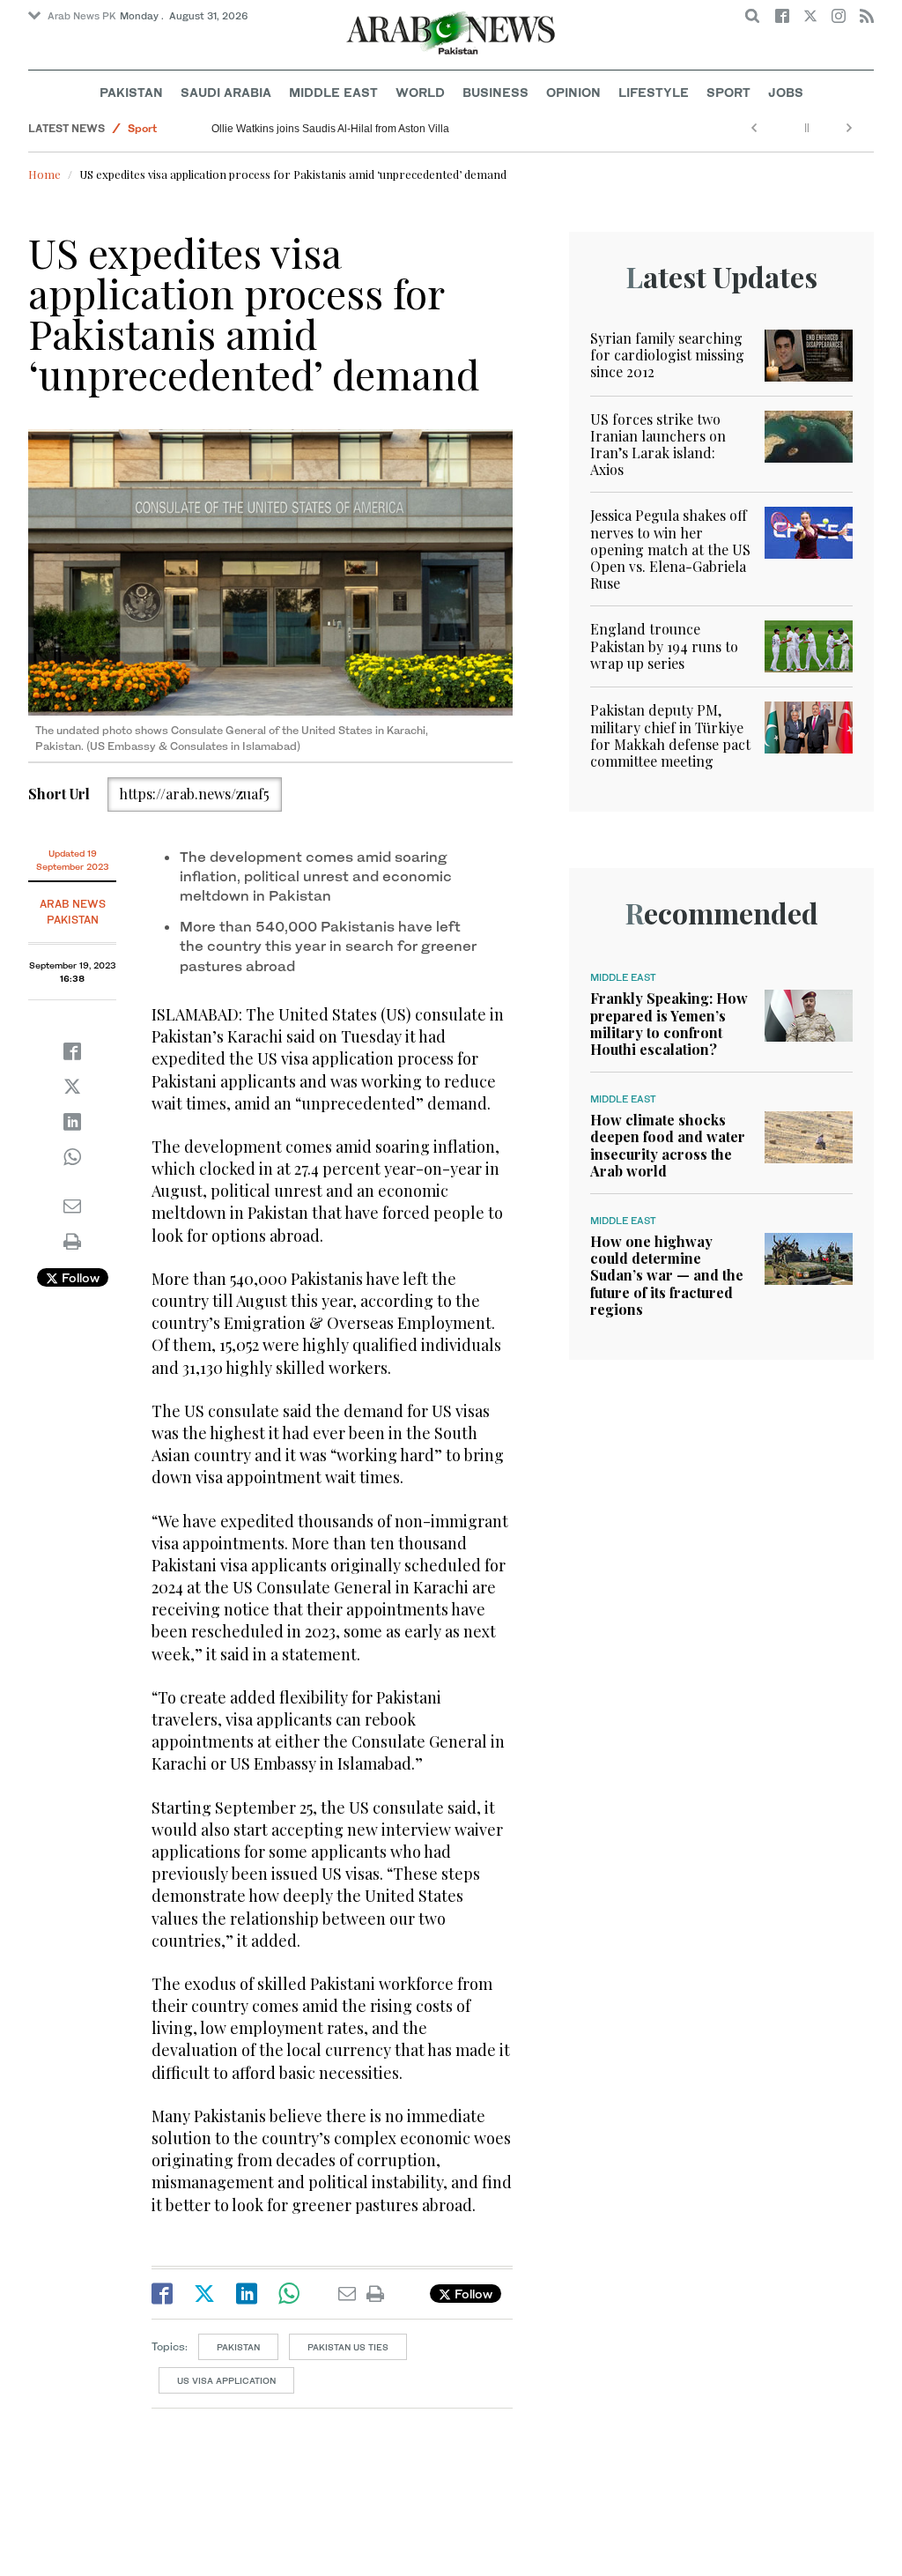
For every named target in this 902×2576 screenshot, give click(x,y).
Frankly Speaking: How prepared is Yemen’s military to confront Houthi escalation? (669, 1024)
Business (495, 92)
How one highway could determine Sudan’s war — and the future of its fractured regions (667, 1275)
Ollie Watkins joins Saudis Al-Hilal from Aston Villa (330, 129)
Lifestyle (654, 92)
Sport (728, 92)
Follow (79, 1277)
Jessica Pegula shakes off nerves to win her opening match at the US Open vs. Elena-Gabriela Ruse (670, 549)
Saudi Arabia (226, 92)
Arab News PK (82, 16)
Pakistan (131, 92)
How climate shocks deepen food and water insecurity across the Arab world (668, 1145)
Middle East (333, 92)
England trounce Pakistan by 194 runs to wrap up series (664, 646)
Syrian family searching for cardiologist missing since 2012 (667, 355)
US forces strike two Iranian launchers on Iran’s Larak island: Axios (658, 445)
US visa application (226, 2380)
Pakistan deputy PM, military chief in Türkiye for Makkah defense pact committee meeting (670, 735)
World (420, 92)
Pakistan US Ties (348, 2347)
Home (44, 174)
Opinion (573, 92)
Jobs (786, 92)
